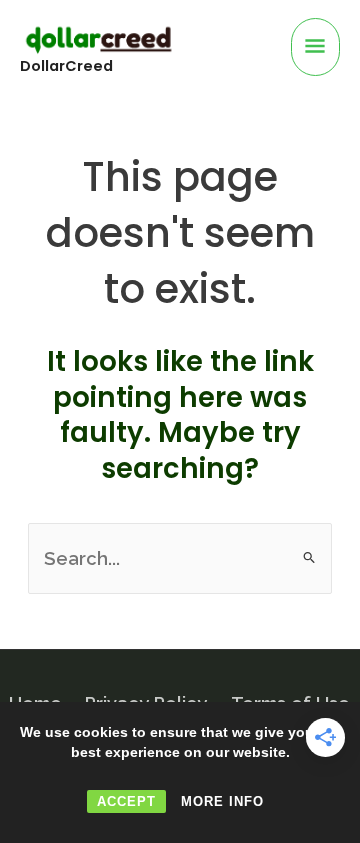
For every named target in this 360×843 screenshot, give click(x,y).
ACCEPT (126, 801)
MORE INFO (222, 801)
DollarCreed (66, 66)
